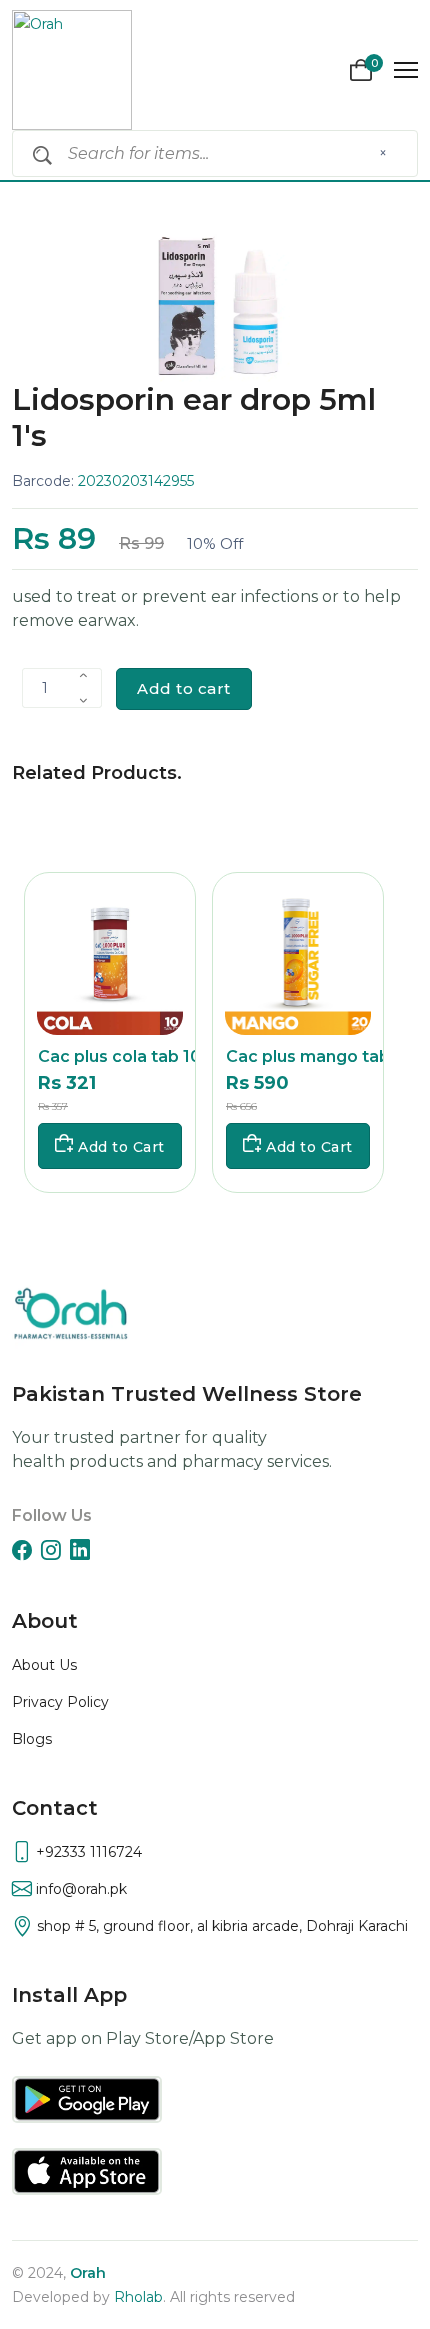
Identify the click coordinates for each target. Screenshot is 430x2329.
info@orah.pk (79, 1889)
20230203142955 (136, 481)
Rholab (138, 2297)
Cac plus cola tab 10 (119, 1056)
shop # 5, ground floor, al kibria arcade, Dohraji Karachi (220, 1926)
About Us (44, 1665)
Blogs (32, 1739)
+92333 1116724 (87, 1852)
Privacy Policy (60, 1702)
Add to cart (184, 688)
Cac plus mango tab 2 (315, 1056)
